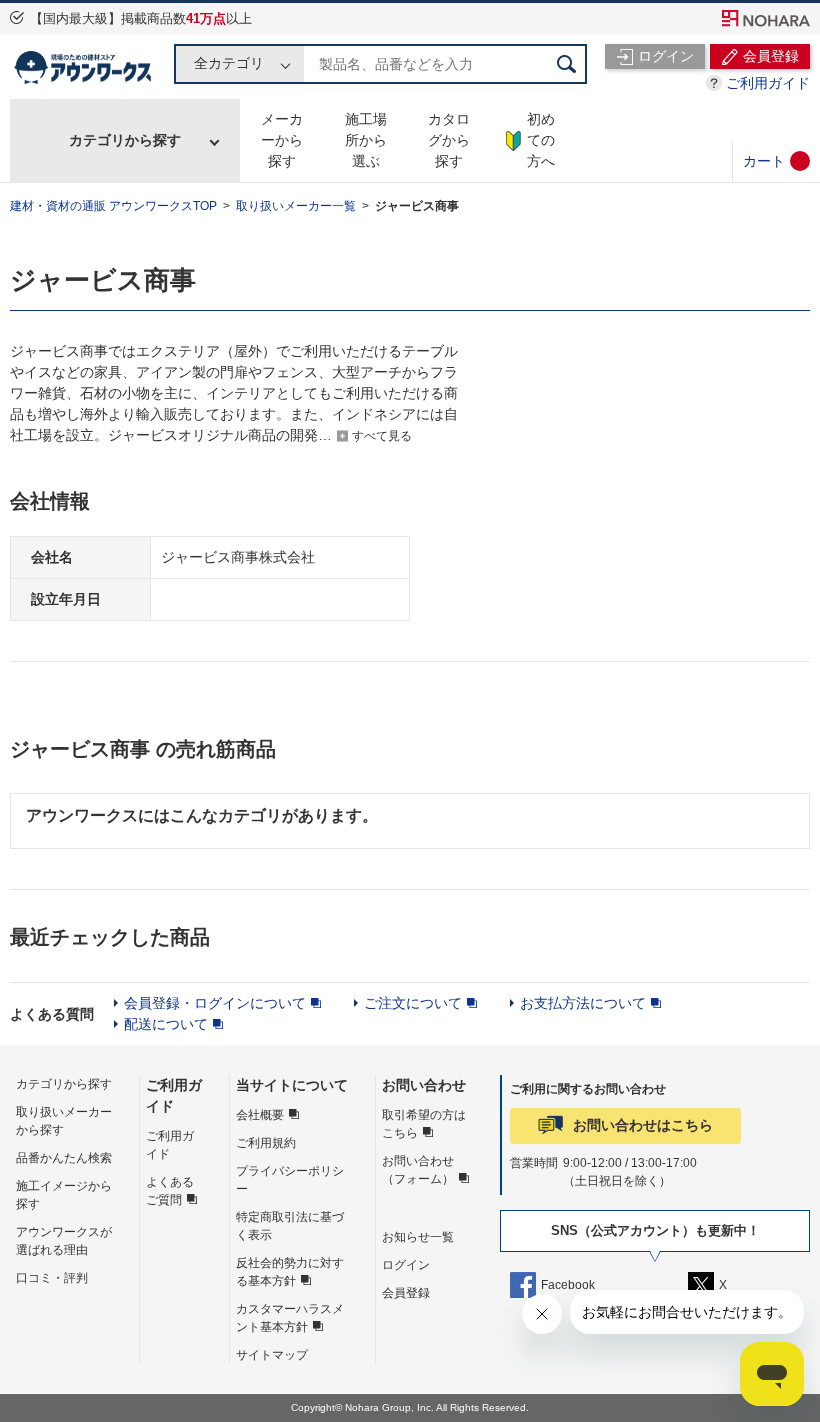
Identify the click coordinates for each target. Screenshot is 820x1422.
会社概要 (260, 1115)
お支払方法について (583, 1003)
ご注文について (413, 1003)
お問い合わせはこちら (643, 1125)
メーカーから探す (282, 140)
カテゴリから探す (125, 140)
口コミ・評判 (52, 1278)
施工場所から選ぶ (366, 140)
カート (764, 161)
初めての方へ (541, 140)
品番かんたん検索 (64, 1158)
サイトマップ (272, 1355)
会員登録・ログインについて (215, 1003)
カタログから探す (449, 140)
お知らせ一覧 (418, 1237)
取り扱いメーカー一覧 (296, 206)
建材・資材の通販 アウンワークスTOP (113, 206)
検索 (567, 64)
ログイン (406, 1265)
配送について (166, 1024)
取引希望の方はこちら (424, 1124)
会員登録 (406, 1293)
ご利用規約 (266, 1143)
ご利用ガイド (768, 83)
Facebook (568, 1285)
